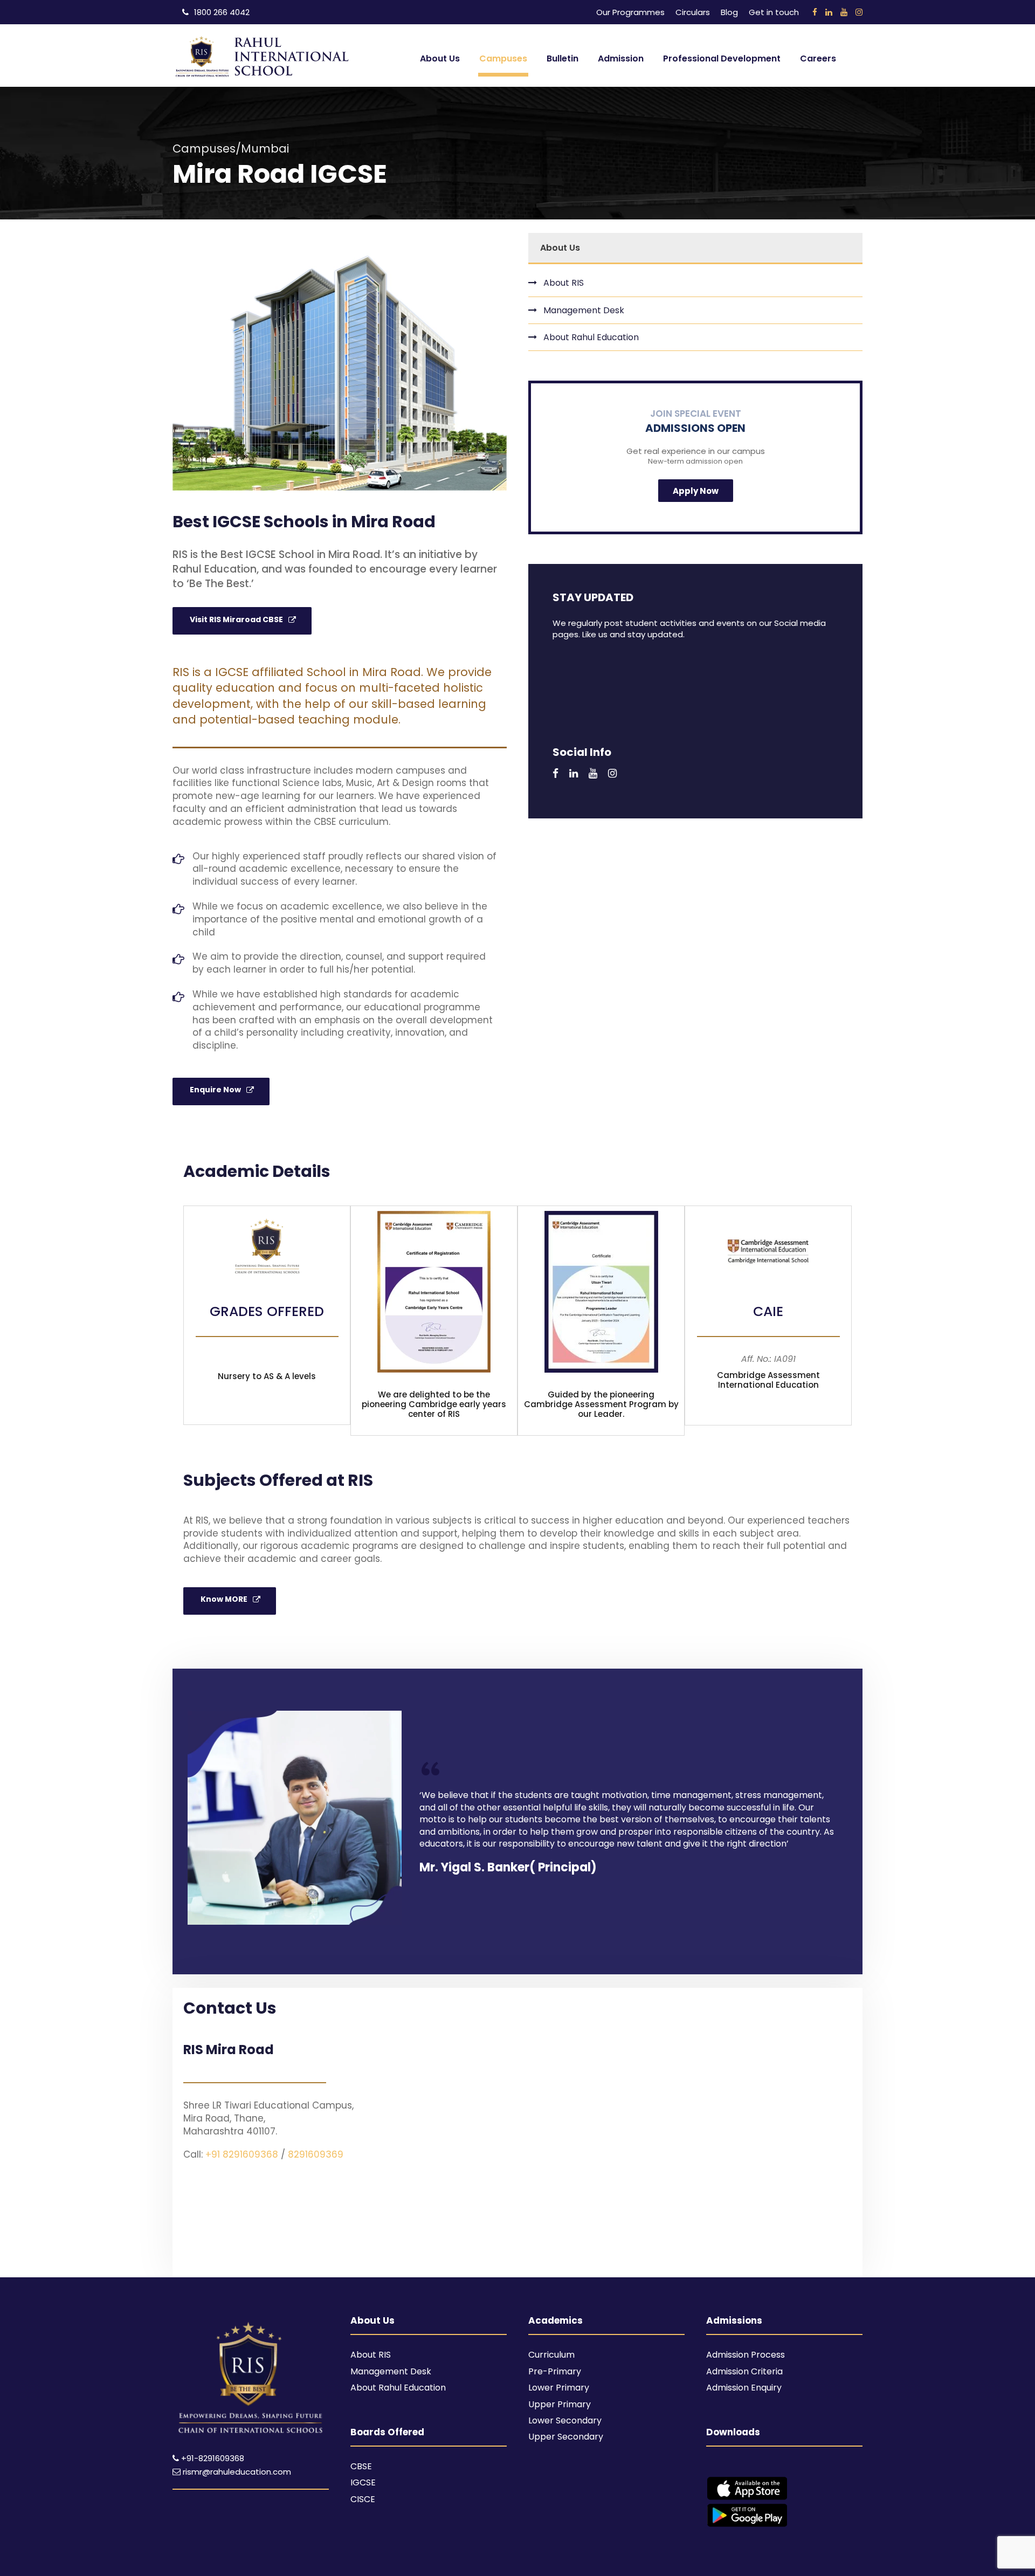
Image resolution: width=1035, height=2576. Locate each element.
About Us (440, 58)
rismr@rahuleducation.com (236, 2472)
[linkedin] (829, 12)
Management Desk (584, 310)
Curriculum (551, 2355)
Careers (818, 58)
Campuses (503, 58)
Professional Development (722, 58)
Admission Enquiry (744, 2388)
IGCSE (363, 2482)
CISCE (363, 2499)
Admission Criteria (744, 2371)
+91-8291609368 (213, 2458)
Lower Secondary (565, 2420)
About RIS (564, 283)
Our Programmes (630, 12)
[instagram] (859, 12)
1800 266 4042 (222, 12)
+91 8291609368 (242, 2154)
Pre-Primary (555, 2371)
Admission (621, 58)
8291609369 (316, 2154)
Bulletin (563, 58)
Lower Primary (559, 2388)
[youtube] (844, 12)
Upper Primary (560, 2404)
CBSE (361, 2466)
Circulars (693, 12)
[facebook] (815, 12)
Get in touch (774, 12)
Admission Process (746, 2355)
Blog (729, 12)
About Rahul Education (591, 337)
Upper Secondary (566, 2437)
